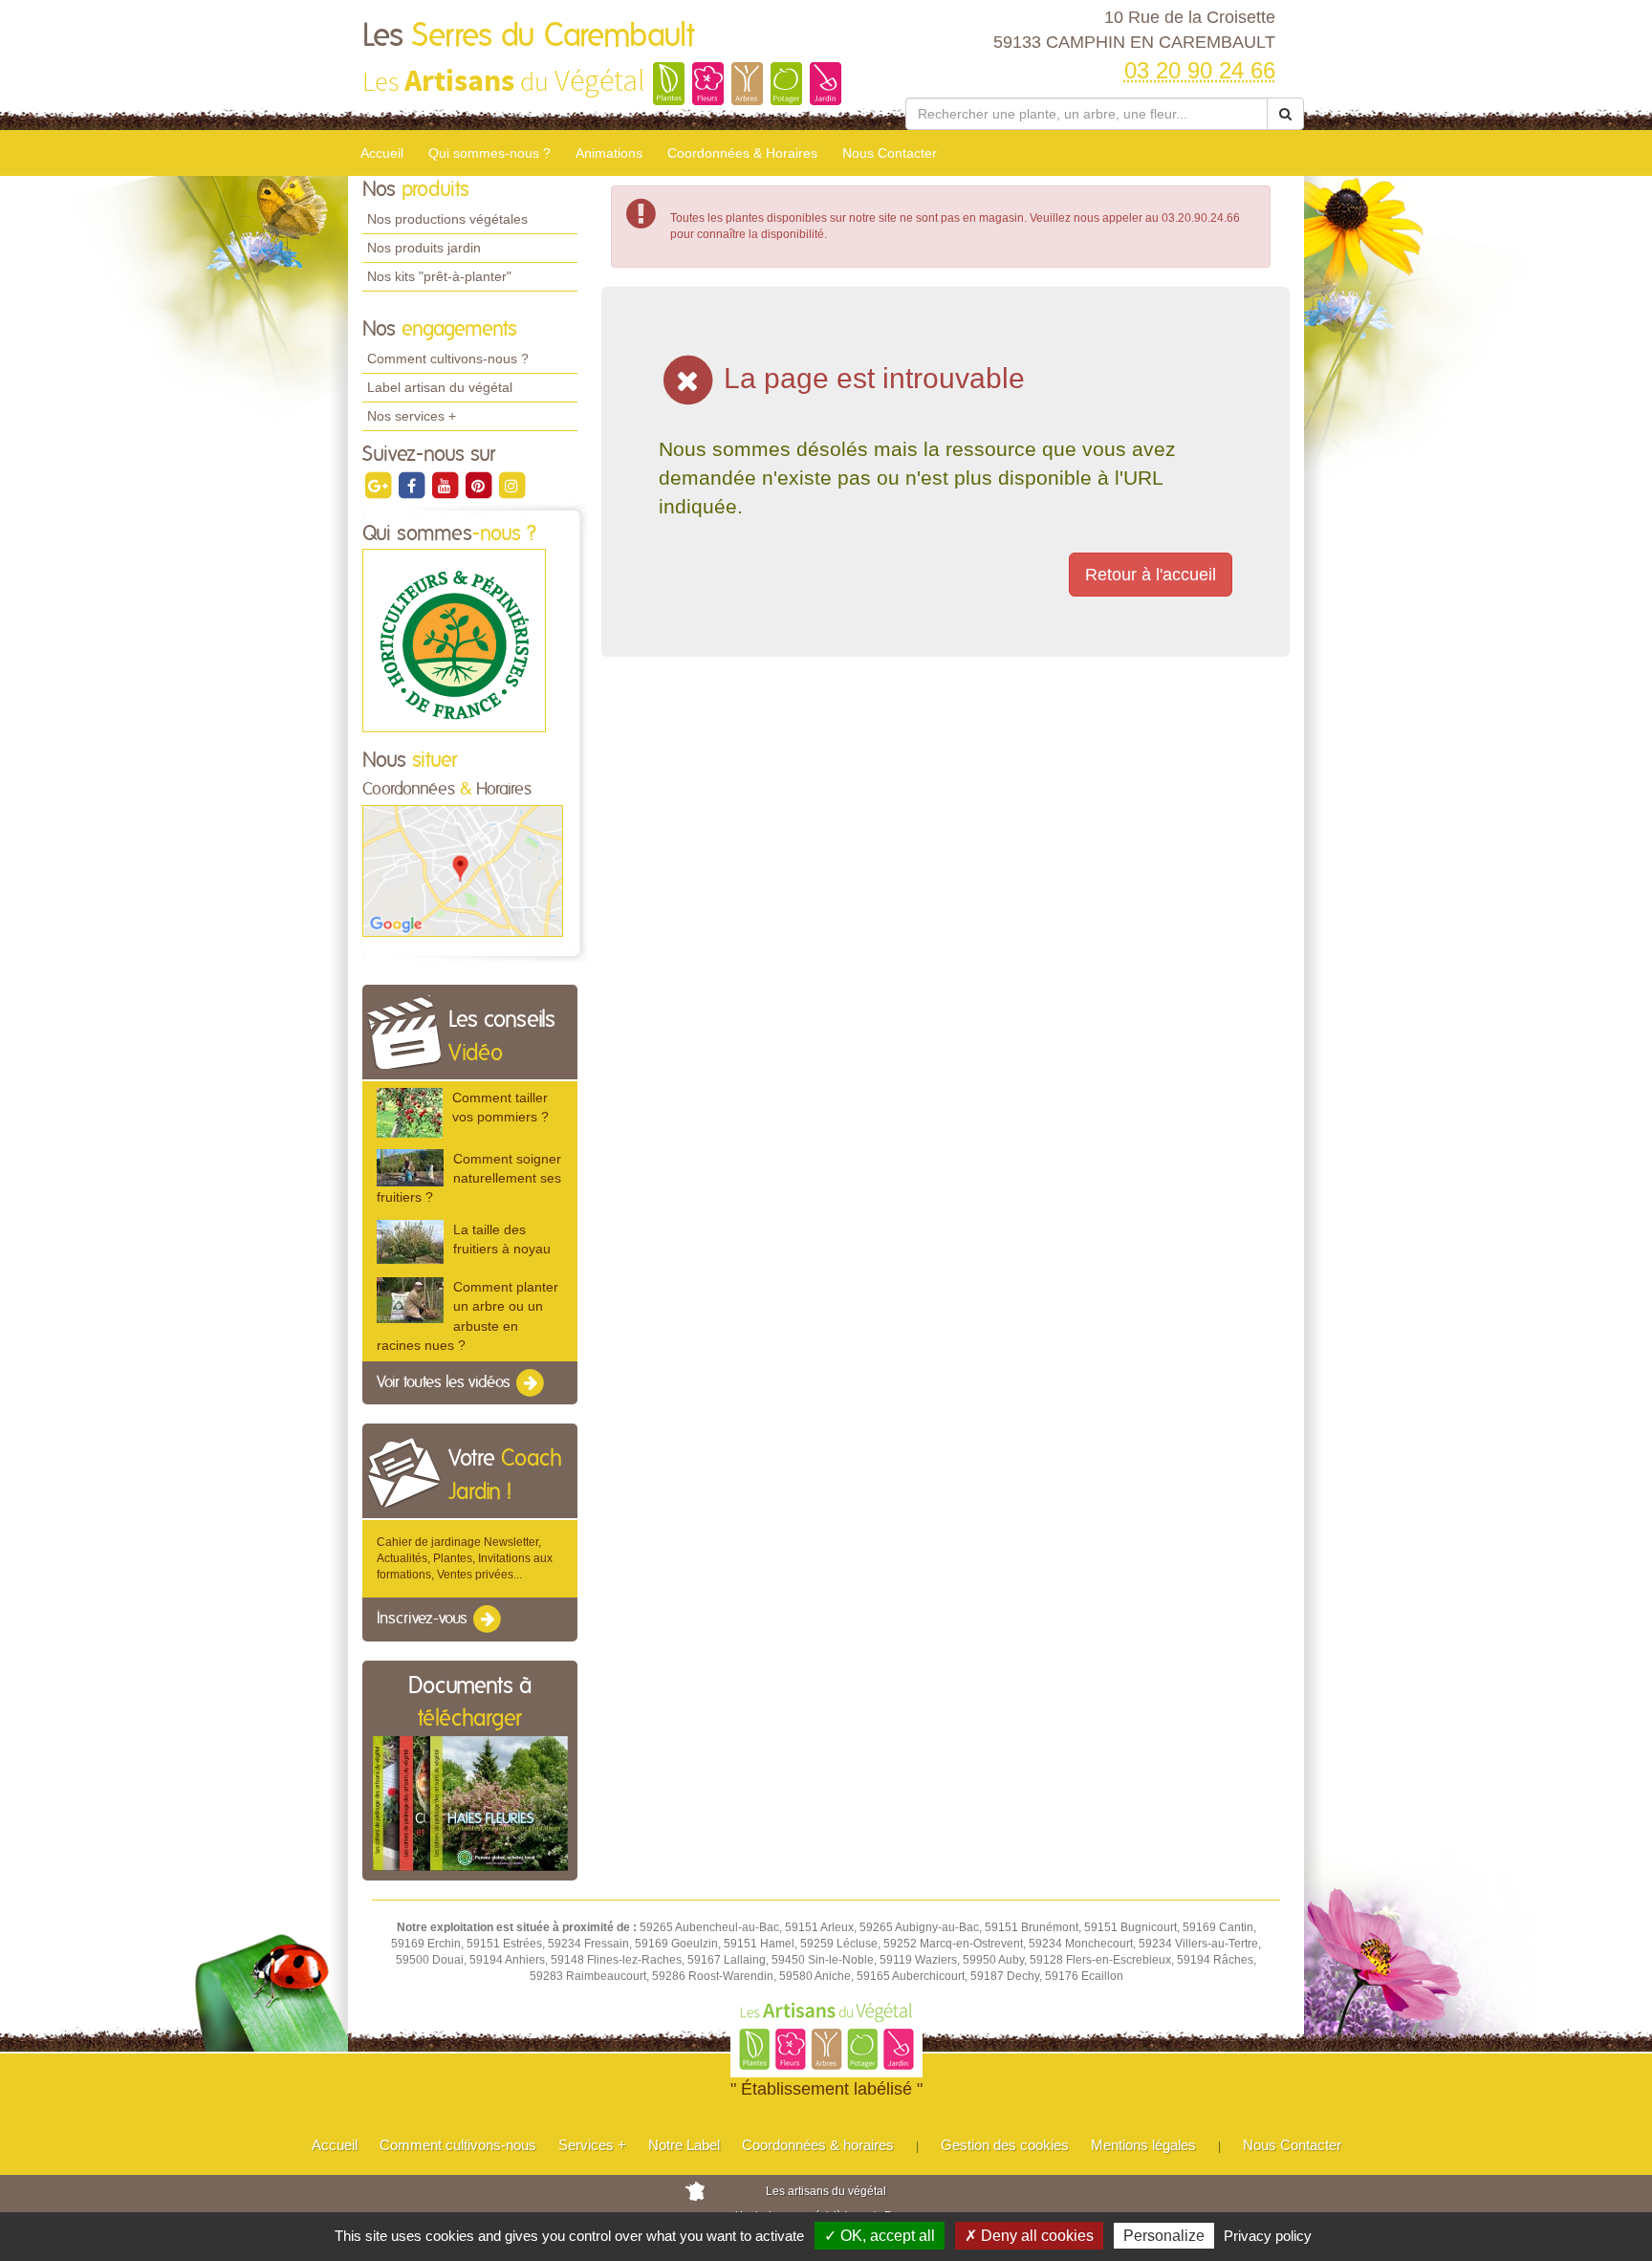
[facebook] (413, 485)
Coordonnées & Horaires (742, 153)
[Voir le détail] (410, 1112)
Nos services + (412, 416)
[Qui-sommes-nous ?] (454, 641)
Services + (592, 2145)
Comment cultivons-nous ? (448, 359)
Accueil (382, 153)
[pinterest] (479, 485)
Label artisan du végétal (440, 387)
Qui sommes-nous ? (489, 153)
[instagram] (511, 485)
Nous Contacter (890, 153)
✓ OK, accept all (880, 2236)
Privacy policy (1268, 2236)
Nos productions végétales (447, 219)
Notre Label (684, 2145)
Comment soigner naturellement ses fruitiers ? (469, 1178)
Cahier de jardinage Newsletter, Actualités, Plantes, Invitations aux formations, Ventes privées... (465, 1558)
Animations (609, 153)
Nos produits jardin (424, 248)
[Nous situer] (463, 870)
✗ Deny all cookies (1029, 2236)
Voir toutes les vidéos (446, 1382)
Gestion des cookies (1005, 2145)
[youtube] (446, 485)
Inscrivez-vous (424, 1620)
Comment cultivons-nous (458, 2145)
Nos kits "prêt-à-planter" (439, 276)
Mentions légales (1143, 2145)
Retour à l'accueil (1151, 575)
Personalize (1164, 2236)
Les (528, 36)
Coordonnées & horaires (818, 2145)
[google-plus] (379, 485)
